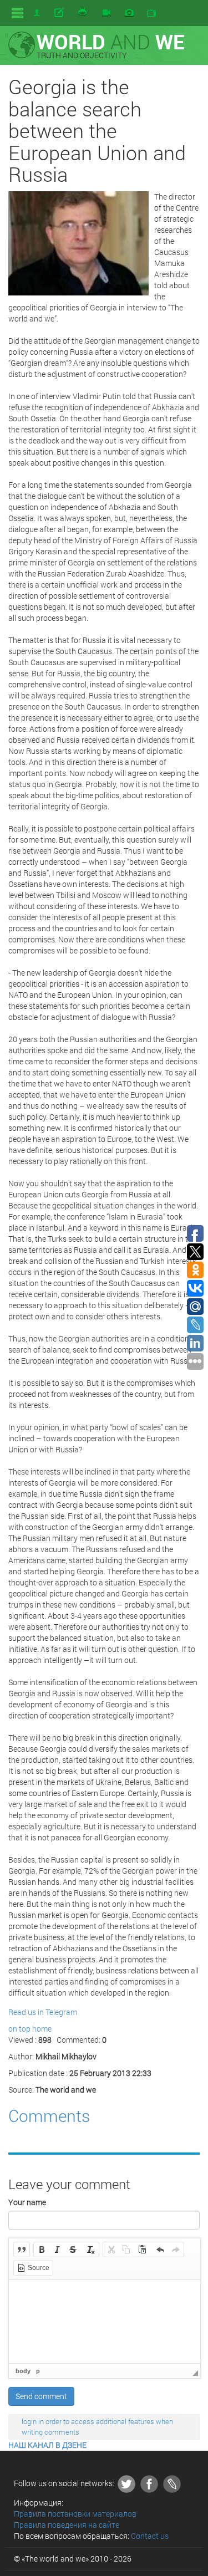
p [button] (38, 2371)
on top (19, 2029)
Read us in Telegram (43, 2012)
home (42, 2029)
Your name (27, 2202)
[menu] (17, 13)
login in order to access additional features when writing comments (97, 2427)
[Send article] (60, 13)
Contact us (150, 2536)
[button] (22, 2249)
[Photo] (129, 13)
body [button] (23, 2371)
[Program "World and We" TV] (151, 13)
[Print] (83, 13)
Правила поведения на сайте (67, 2525)
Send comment (41, 2396)
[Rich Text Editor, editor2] (105, 2322)
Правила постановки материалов (75, 2514)
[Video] (106, 13)
